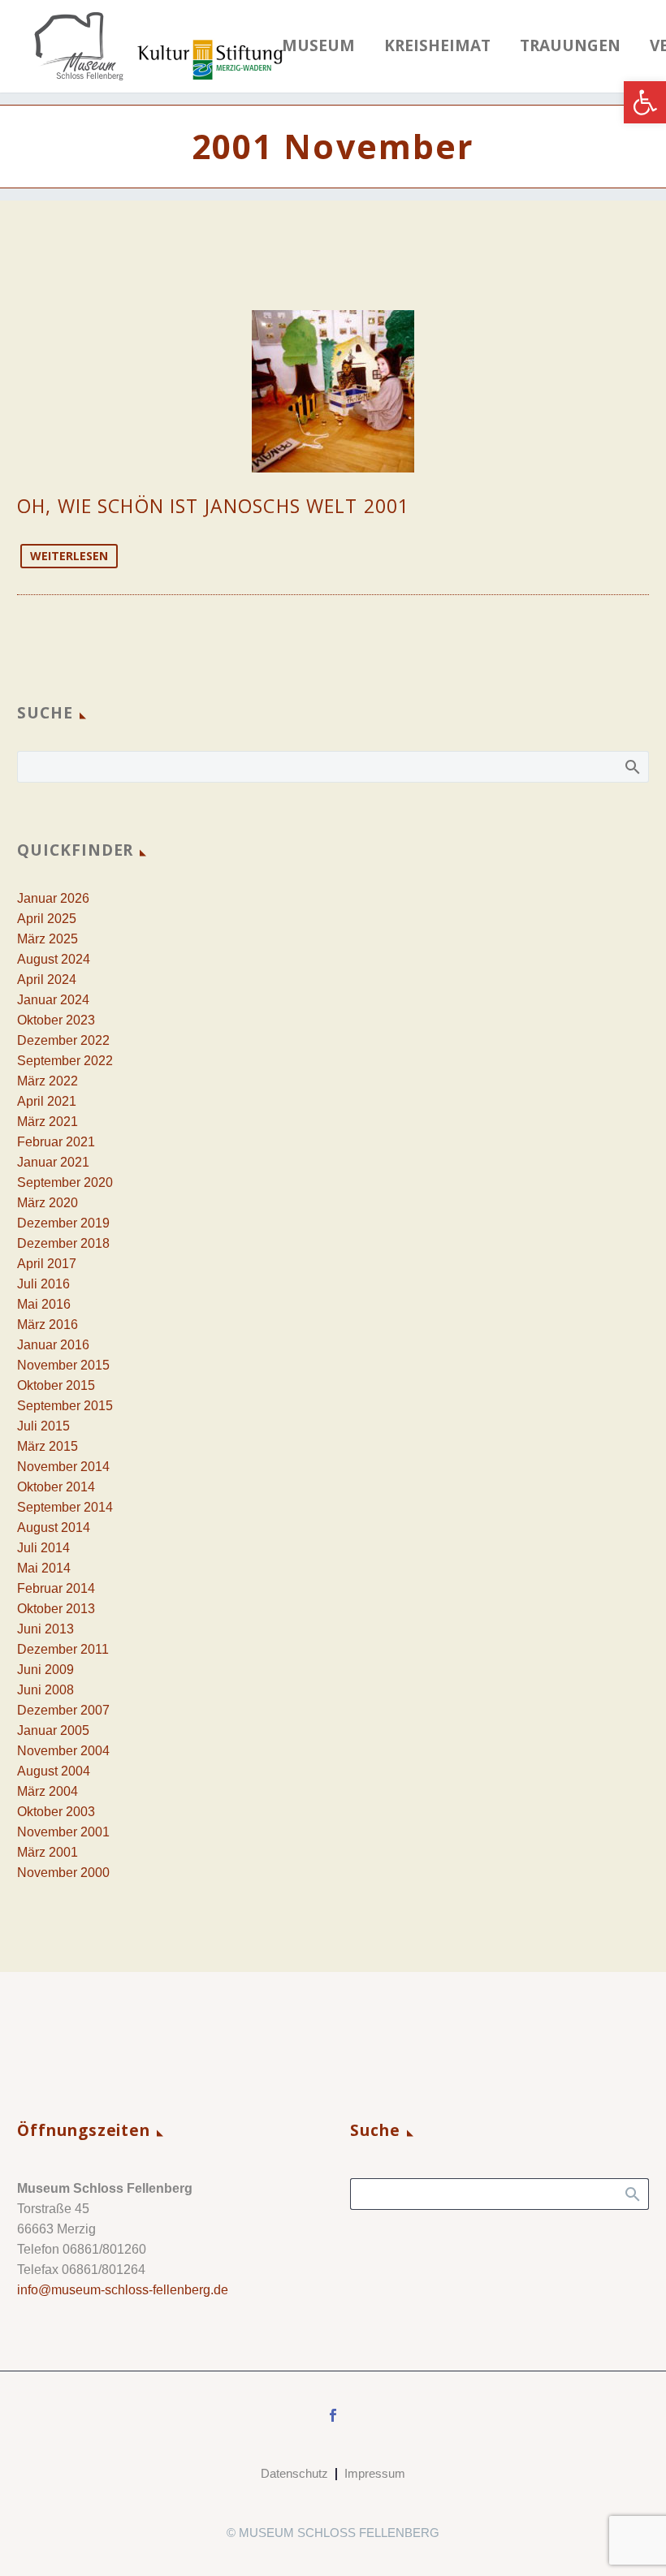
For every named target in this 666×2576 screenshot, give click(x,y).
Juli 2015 (43, 1426)
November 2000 (63, 1873)
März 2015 (48, 1446)
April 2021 (47, 1101)
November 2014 (63, 1467)
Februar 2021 (56, 1142)
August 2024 (54, 959)
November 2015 (63, 1365)
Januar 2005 (53, 1730)
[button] (645, 102)
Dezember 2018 (63, 1243)
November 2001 (63, 1832)
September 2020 (65, 1182)
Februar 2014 (56, 1588)
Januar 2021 (53, 1162)
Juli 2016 (43, 1284)
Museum (318, 46)
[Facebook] (333, 2415)
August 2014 (54, 1527)
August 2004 (54, 1771)
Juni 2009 (45, 1670)
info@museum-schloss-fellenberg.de (123, 2290)
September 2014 (65, 1507)
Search (631, 766)
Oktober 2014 (56, 1487)
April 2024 (47, 979)
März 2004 (48, 1791)
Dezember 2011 (63, 1649)
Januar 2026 (53, 898)
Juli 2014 (43, 1548)
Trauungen (570, 46)
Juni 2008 (45, 1690)
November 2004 (63, 1751)
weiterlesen (69, 556)
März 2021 (48, 1122)
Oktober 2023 (56, 1020)
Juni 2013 (45, 1629)
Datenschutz (294, 2474)
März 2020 (48, 1203)
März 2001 (48, 1852)
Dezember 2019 (63, 1223)
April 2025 (47, 919)
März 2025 (48, 939)
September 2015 (65, 1406)
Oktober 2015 (56, 1385)
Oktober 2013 (56, 1609)
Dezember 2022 (63, 1040)
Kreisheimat (437, 46)
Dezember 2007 (63, 1710)
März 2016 (48, 1325)
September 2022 (65, 1061)
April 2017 (47, 1264)
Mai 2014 (44, 1568)
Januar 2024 (53, 1000)
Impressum (375, 2474)
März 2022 (48, 1081)
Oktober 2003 (56, 1812)
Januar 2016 (53, 1345)
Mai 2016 (44, 1304)
